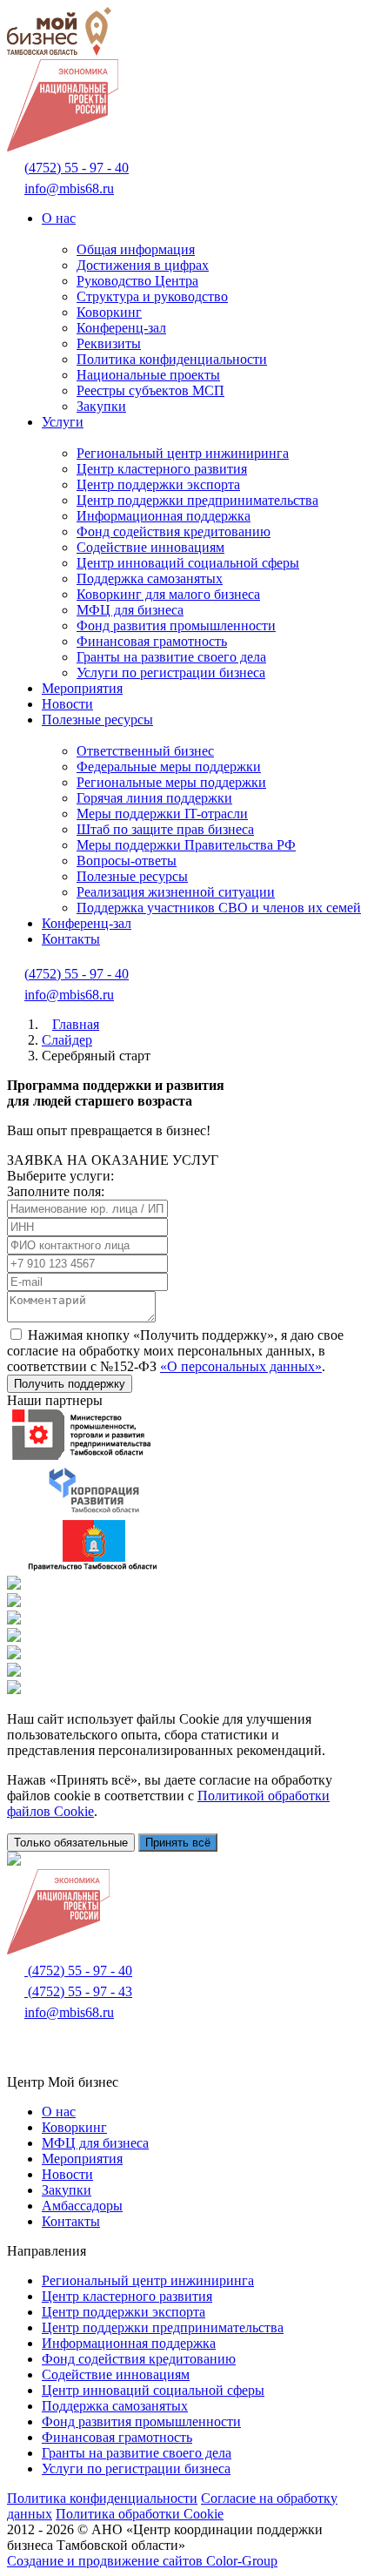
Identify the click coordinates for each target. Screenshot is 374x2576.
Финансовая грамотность (152, 641)
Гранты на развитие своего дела (171, 657)
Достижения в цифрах (143, 265)
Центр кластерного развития (162, 469)
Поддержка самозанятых (150, 578)
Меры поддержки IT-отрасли (162, 814)
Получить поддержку (70, 1384)
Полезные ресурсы (97, 720)
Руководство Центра (137, 281)
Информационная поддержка (164, 516)
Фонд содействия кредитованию (174, 531)
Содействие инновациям (150, 547)
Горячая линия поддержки (154, 798)
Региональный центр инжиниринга (183, 453)
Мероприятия (82, 688)
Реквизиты (109, 343)
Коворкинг (109, 312)
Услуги (63, 422)
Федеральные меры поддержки (169, 767)
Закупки (101, 406)
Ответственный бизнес (145, 751)
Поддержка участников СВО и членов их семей (219, 908)
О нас (59, 218)
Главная (76, 1024)
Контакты (71, 939)
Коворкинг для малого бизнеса (168, 594)
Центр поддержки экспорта (158, 484)
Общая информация (136, 249)
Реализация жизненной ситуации (176, 892)
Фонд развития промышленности (176, 626)
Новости (67, 704)
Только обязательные (71, 1843)
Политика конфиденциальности (172, 359)
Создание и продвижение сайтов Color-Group (142, 2561)
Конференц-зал (121, 328)
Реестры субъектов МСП (150, 390)
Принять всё (178, 1843)
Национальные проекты (148, 375)
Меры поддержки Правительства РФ (186, 845)
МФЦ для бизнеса (130, 610)
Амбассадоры (82, 2206)
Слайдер (67, 1040)
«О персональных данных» (241, 1366)
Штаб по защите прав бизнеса (165, 829)
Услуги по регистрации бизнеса (171, 673)
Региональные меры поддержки (171, 782)
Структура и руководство (152, 296)
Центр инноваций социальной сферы (188, 563)
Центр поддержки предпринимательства (197, 500)
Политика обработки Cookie (140, 2514)
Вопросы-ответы (127, 861)
